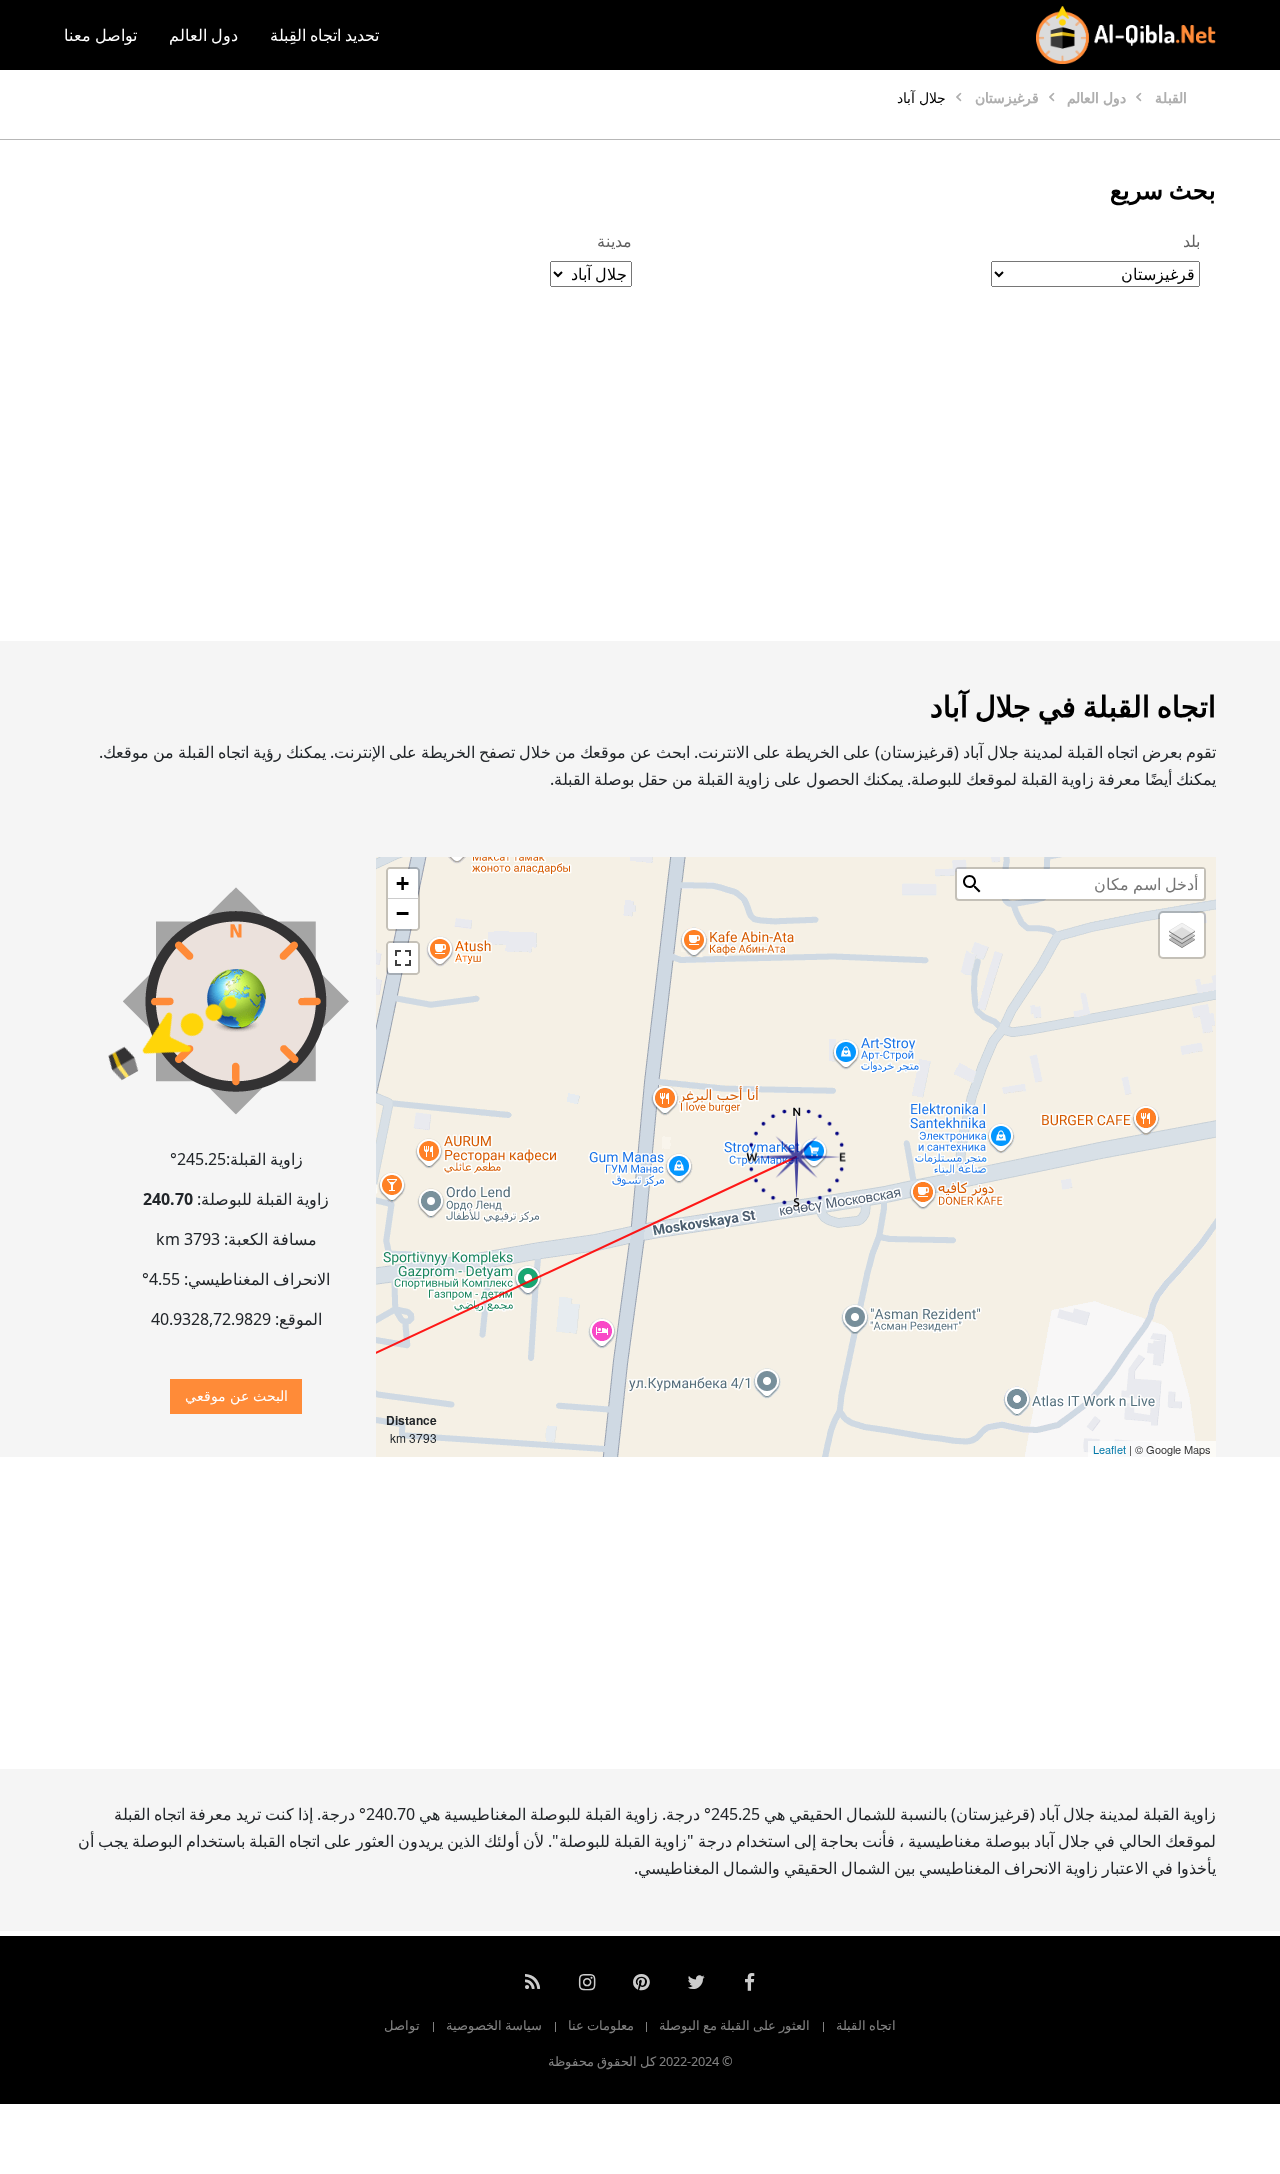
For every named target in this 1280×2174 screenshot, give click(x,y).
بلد (1191, 241)
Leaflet (1109, 1449)
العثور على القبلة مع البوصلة (734, 2025)
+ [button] (402, 883)
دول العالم (203, 35)
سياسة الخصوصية (494, 2025)
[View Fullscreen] (403, 958)
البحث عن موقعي (236, 1395)
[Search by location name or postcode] (972, 884)
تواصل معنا (100, 35)
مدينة (614, 241)
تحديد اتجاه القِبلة (324, 35)
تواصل (402, 2025)
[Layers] (1182, 935)
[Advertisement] (640, 485)
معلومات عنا (601, 2025)
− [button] (402, 913)
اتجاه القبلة (866, 2025)
